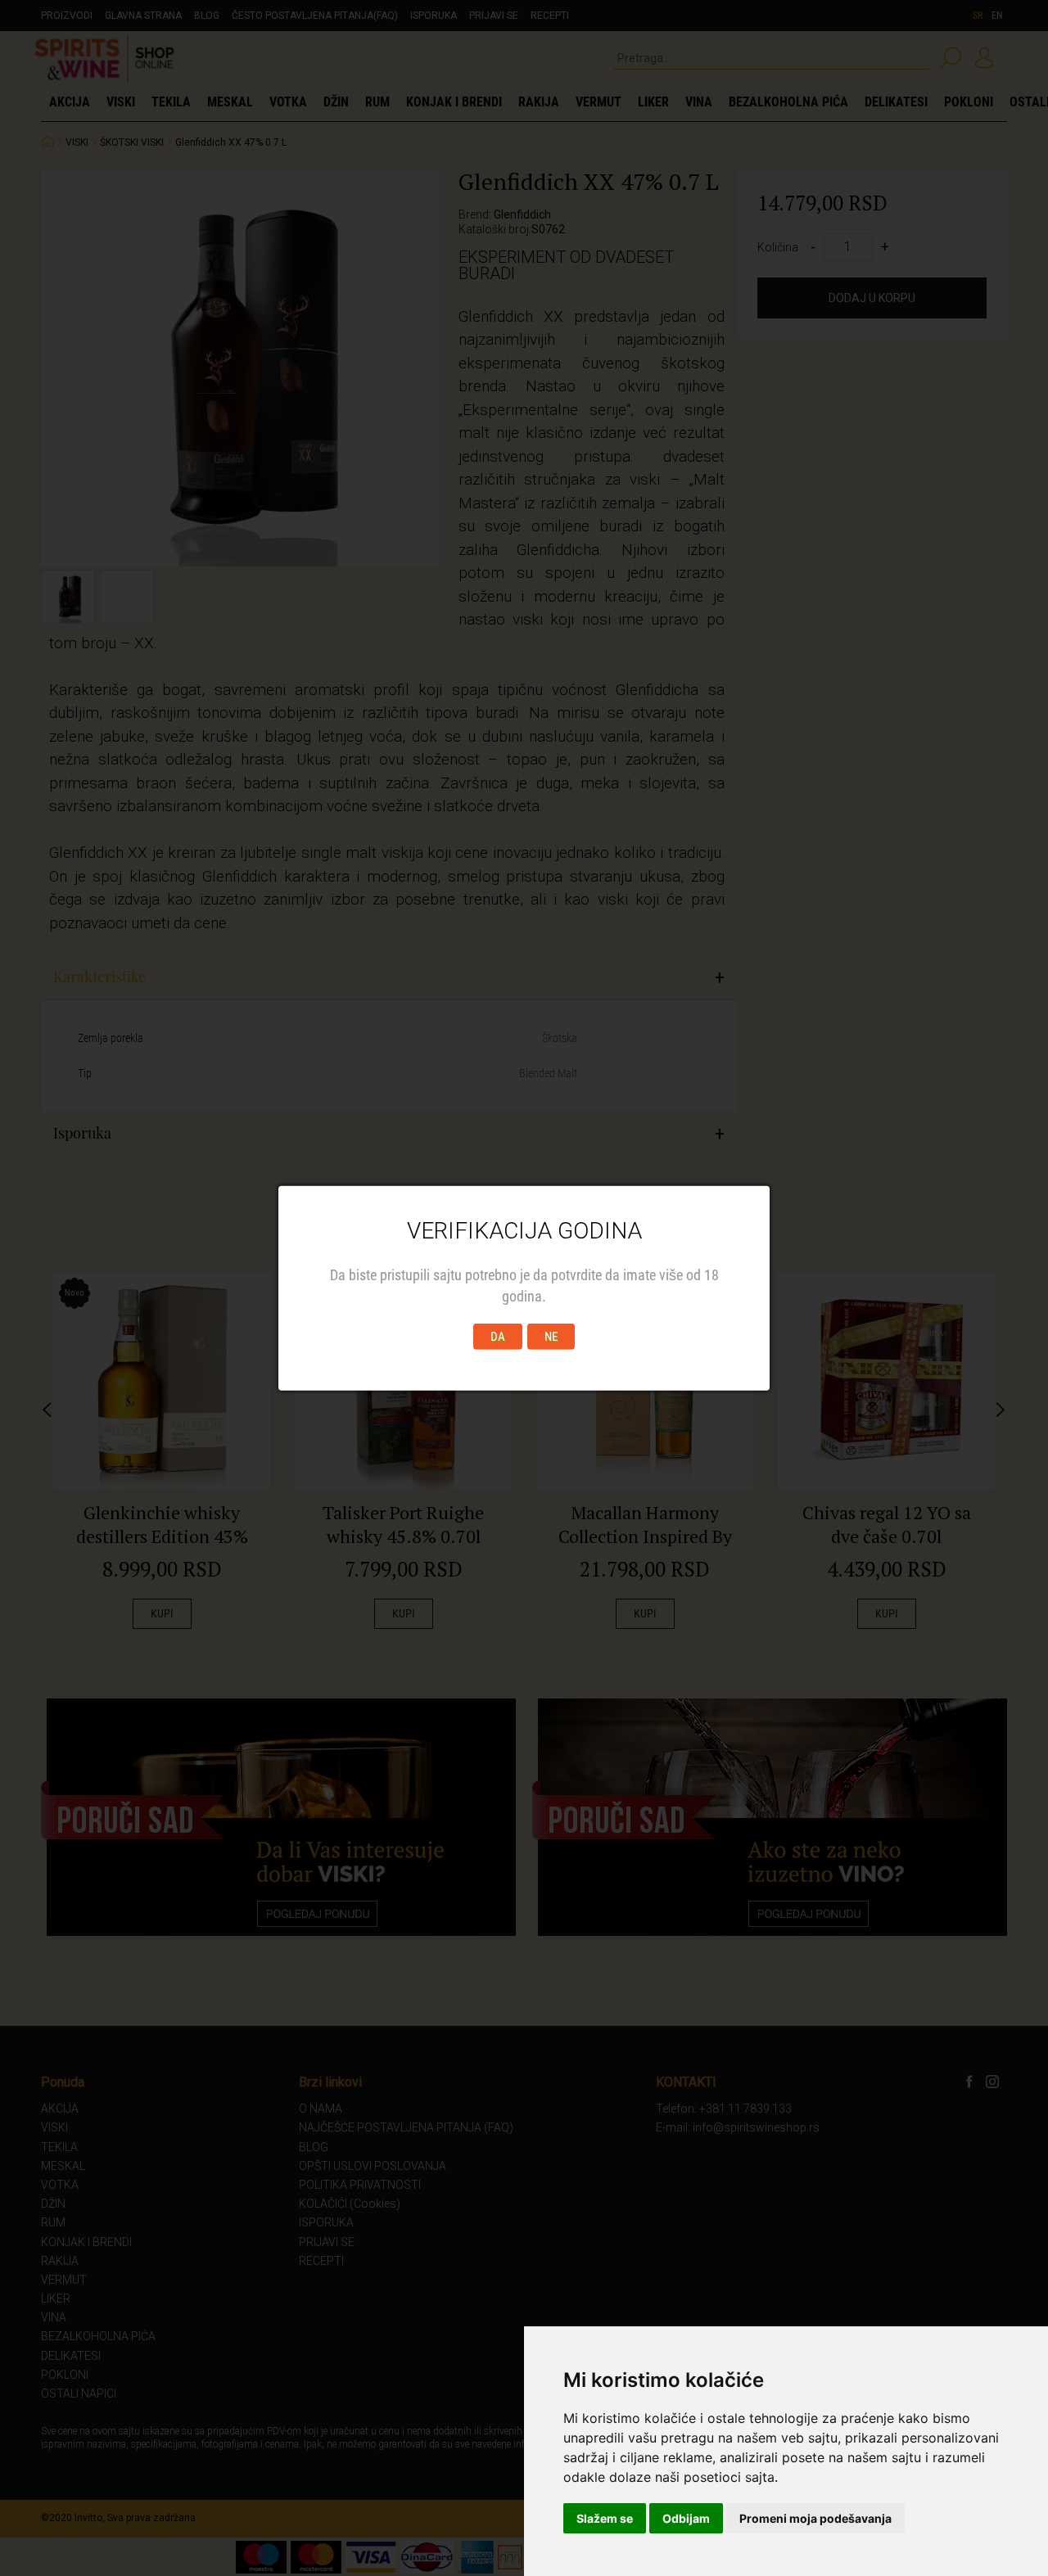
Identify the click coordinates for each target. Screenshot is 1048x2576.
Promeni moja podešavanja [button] (815, 2518)
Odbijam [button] (686, 2518)
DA (498, 1336)
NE (551, 1336)
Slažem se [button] (605, 2518)
